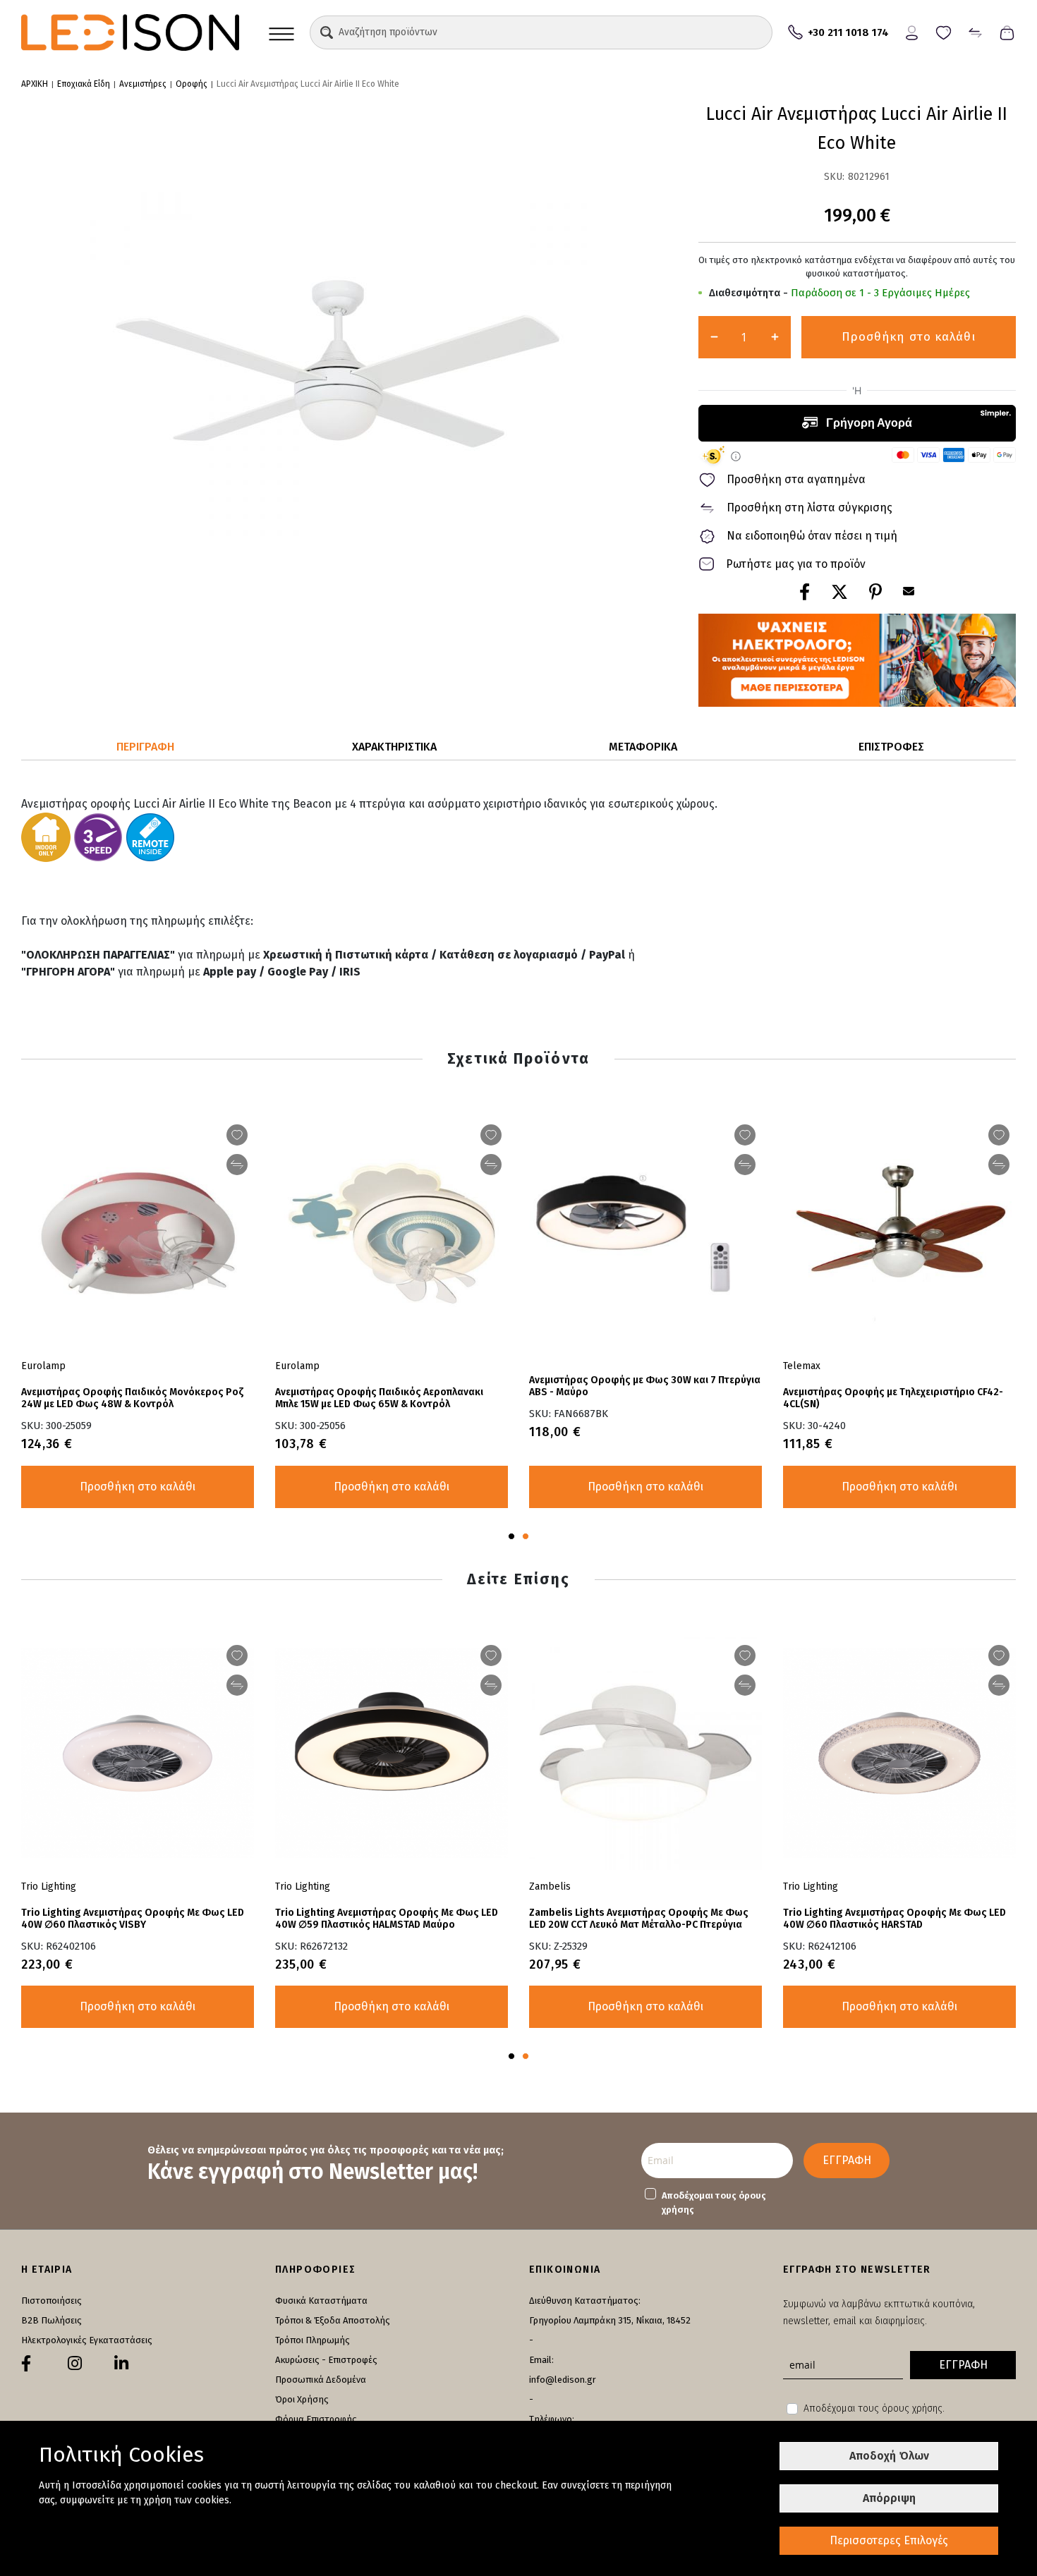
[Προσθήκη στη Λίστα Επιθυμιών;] (999, 1135)
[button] (327, 32)
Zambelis (550, 1887)
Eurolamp (297, 1366)
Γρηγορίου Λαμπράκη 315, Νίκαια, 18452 (610, 2320)
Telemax (802, 1366)
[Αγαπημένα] (944, 31)
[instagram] (75, 2364)
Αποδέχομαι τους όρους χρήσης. (874, 2408)
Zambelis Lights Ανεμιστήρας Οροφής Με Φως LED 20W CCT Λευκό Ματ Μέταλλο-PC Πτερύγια (639, 1919)
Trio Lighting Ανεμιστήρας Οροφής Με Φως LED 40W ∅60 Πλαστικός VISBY (133, 1919)
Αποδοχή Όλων (889, 2456)
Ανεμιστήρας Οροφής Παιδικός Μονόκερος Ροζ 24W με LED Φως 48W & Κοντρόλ (132, 1398)
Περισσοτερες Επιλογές (889, 2540)
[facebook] (26, 2364)
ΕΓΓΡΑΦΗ (847, 2160)
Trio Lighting (811, 1887)
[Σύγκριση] (975, 31)
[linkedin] (121, 2364)
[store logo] (130, 32)
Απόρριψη (889, 2498)
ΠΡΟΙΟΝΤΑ (281, 32)
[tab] (146, 747)
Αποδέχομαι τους (714, 2203)
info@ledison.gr (563, 2380)
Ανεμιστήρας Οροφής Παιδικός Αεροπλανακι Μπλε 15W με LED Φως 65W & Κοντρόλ (379, 1398)
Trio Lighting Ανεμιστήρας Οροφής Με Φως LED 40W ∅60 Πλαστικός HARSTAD (895, 1919)
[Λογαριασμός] (912, 31)
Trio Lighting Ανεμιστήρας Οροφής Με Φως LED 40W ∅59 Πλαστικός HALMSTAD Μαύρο (387, 1919)
